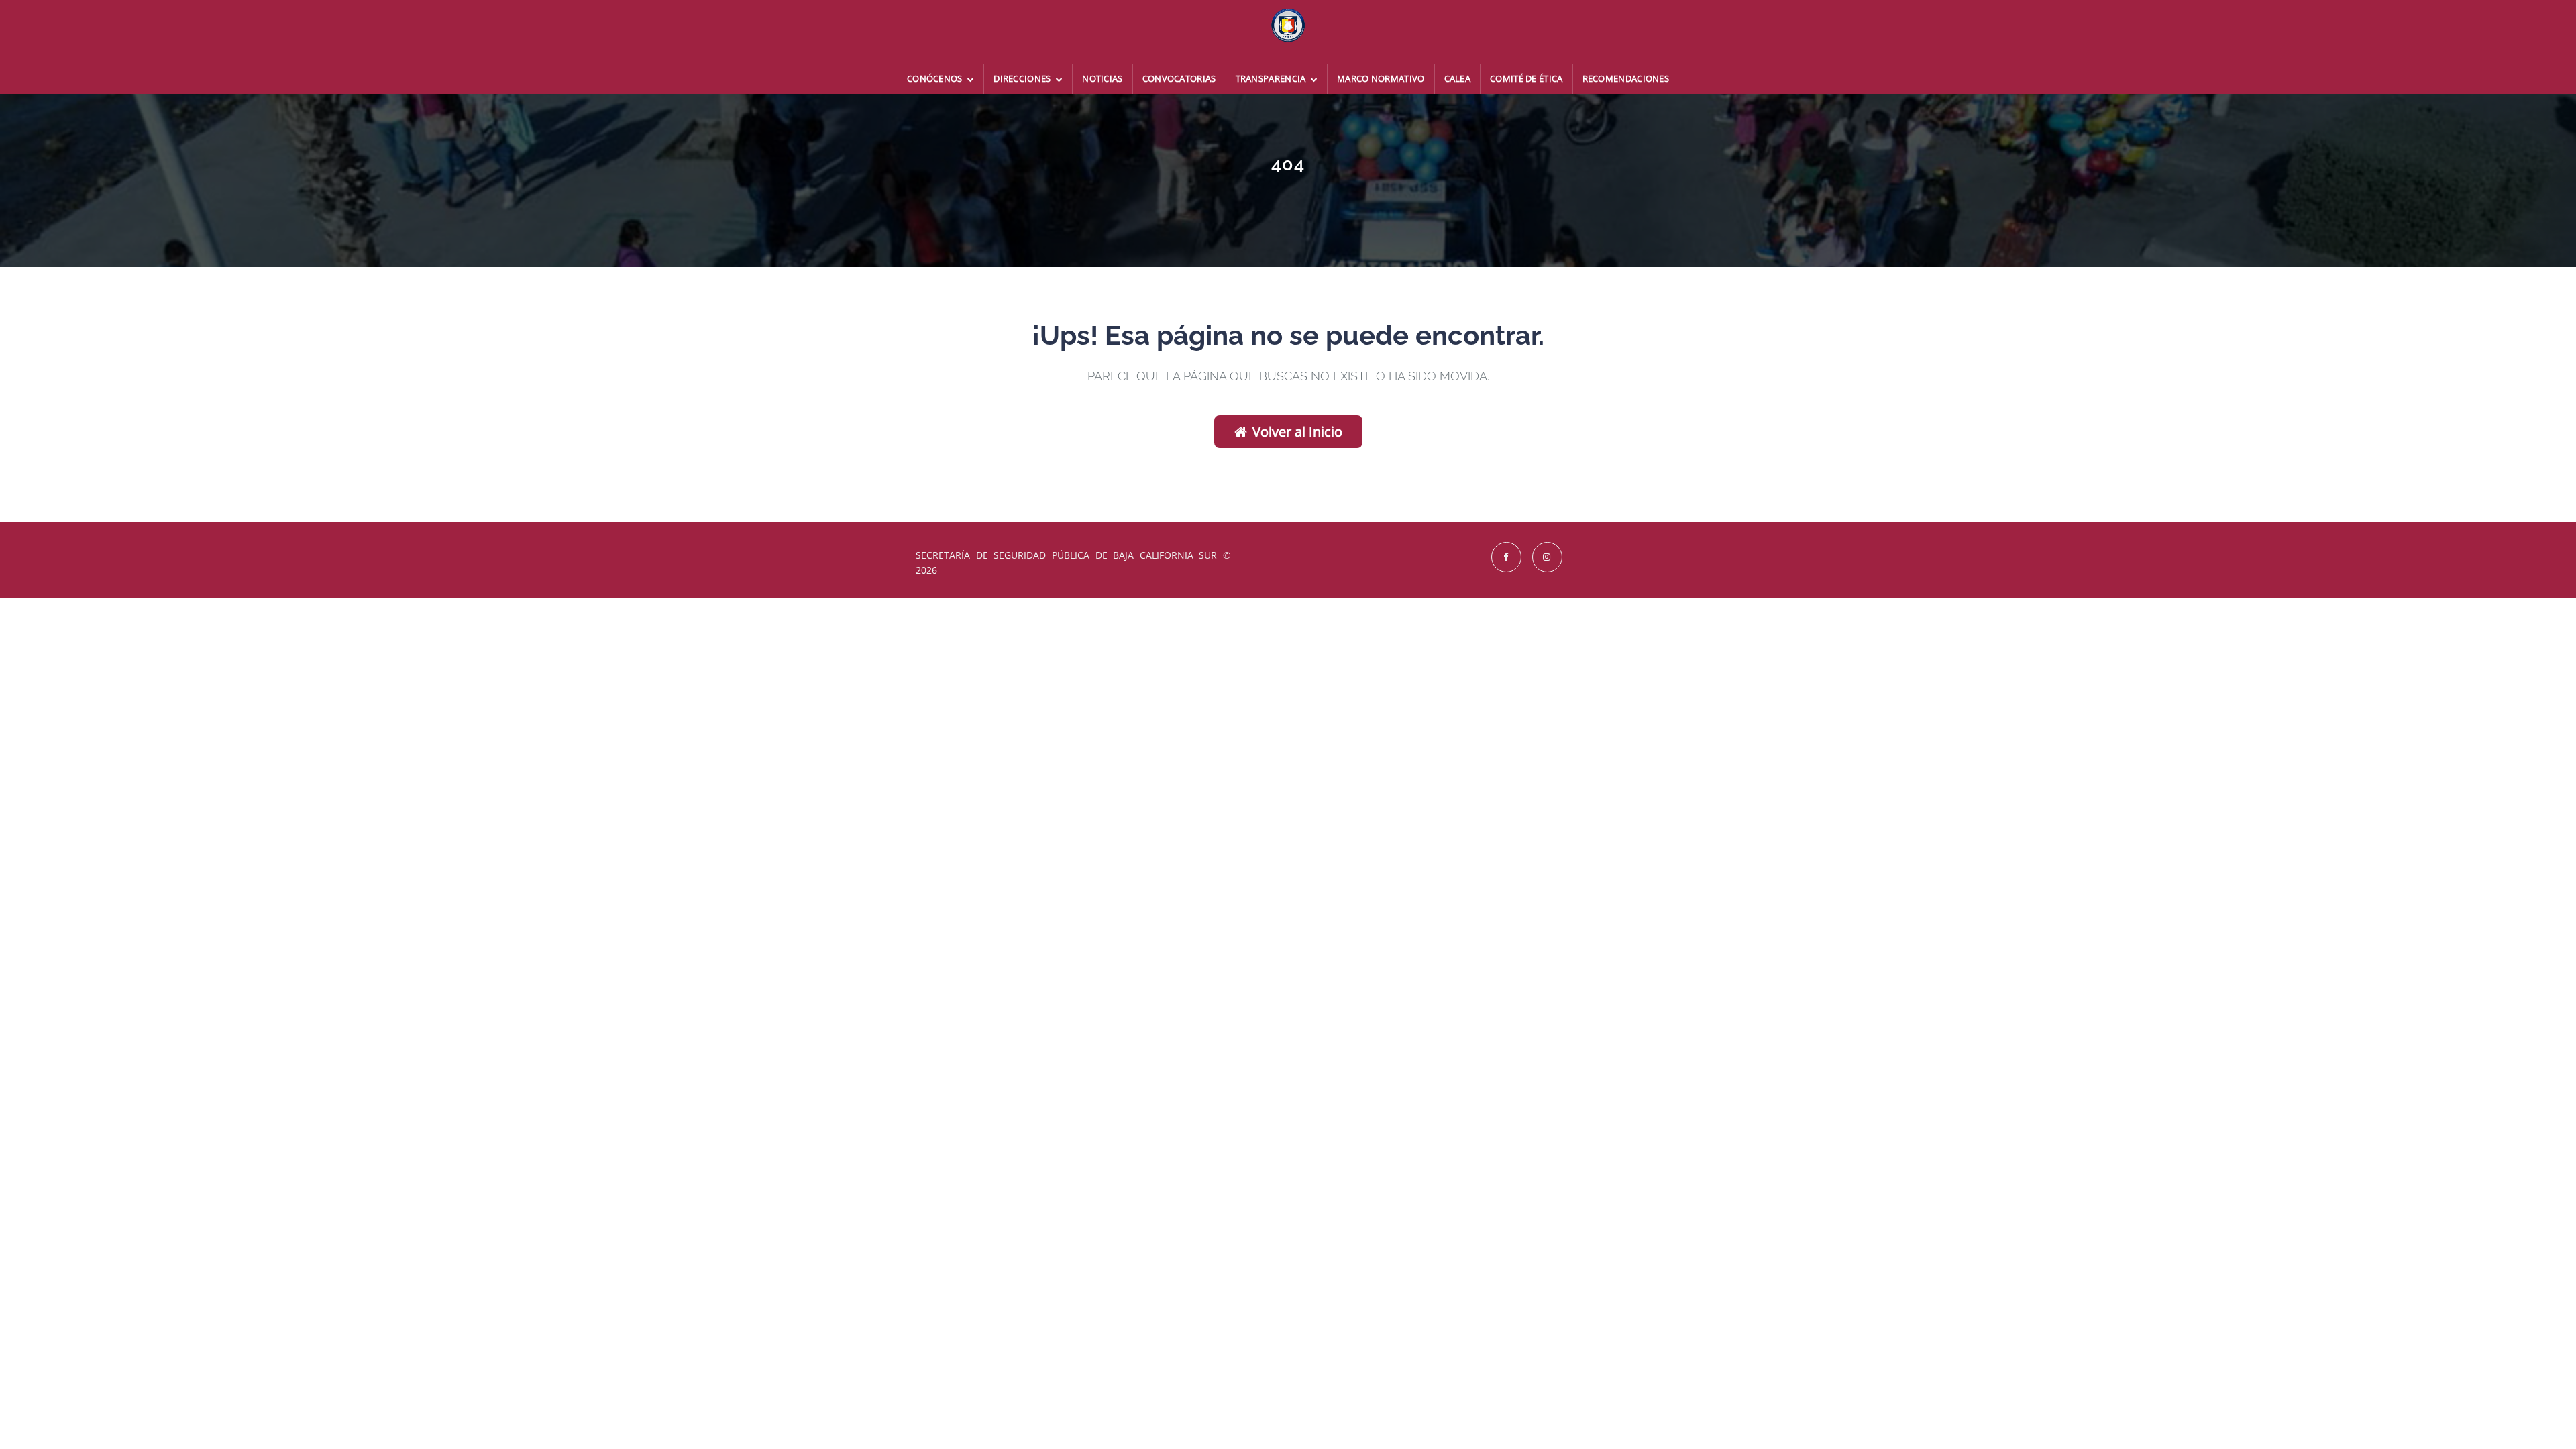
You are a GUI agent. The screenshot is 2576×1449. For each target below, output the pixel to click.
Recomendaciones (1626, 78)
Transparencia (1272, 78)
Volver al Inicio (1297, 432)
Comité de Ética (1526, 78)
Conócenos (936, 78)
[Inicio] (1288, 32)
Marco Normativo (1381, 78)
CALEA (1458, 78)
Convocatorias (1179, 78)
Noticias (1102, 78)
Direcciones (1023, 78)
